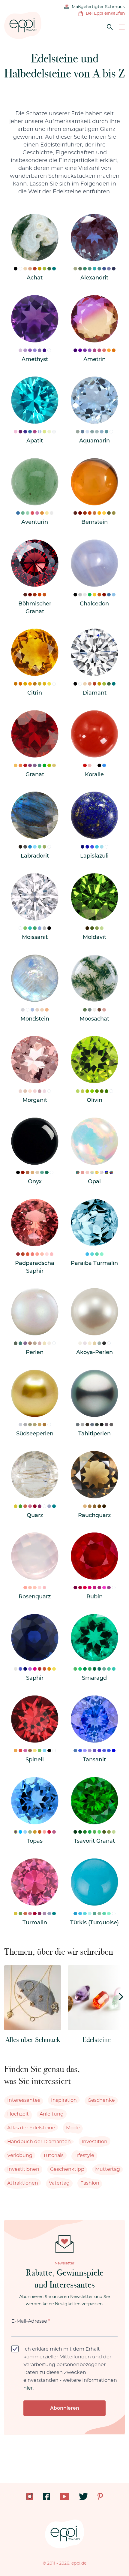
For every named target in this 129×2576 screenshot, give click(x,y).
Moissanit (35, 937)
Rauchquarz (94, 1516)
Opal (94, 1182)
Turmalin (35, 1923)
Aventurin (35, 522)
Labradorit (35, 856)
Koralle (94, 775)
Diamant (94, 693)
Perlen (35, 1353)
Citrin (35, 693)
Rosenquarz (35, 1597)
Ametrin (94, 360)
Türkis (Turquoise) (94, 1923)
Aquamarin (94, 441)
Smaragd (94, 1678)
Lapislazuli (94, 856)
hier (28, 2388)
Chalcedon (94, 604)
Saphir (35, 1678)
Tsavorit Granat (94, 1841)
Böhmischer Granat (35, 608)
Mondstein (35, 1019)
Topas (35, 1841)
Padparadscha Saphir (35, 1267)
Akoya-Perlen (94, 1353)
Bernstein (94, 522)
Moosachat (94, 1019)
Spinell (35, 1760)
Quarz (35, 1516)
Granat (35, 775)
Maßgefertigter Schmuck (98, 7)
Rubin (94, 1597)
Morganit (35, 1100)
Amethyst (35, 360)
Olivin (94, 1100)
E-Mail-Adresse (31, 2321)
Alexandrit (94, 278)
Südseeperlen (35, 1434)
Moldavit (94, 937)
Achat (35, 278)
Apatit (35, 441)
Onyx (35, 1182)
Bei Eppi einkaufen (105, 14)
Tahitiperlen (94, 1434)
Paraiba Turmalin (94, 1263)
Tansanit (94, 1760)
